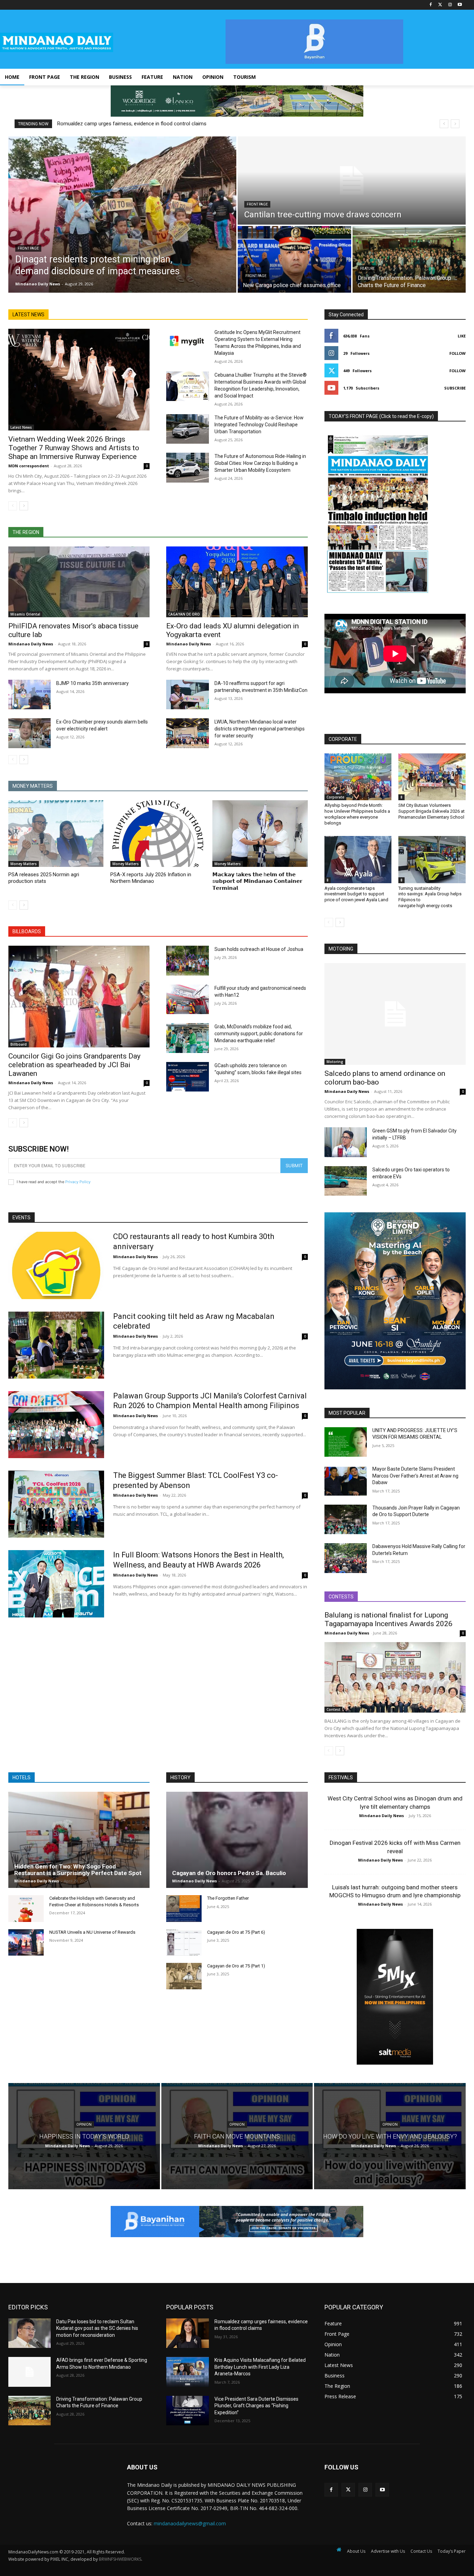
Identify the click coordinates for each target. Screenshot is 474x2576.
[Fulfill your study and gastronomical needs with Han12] (187, 1000)
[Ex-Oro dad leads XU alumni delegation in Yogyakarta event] (237, 582)
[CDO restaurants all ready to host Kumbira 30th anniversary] (56, 1265)
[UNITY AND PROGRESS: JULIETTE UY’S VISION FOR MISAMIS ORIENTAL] (346, 1442)
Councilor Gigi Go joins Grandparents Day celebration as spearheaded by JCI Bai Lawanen (74, 1065)
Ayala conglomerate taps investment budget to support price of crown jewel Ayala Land (356, 894)
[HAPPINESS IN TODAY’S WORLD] (84, 2136)
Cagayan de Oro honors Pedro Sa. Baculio (229, 1873)
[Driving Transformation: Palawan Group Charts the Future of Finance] (409, 259)
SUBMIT (294, 1165)
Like (462, 336)
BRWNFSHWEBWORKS (120, 2559)
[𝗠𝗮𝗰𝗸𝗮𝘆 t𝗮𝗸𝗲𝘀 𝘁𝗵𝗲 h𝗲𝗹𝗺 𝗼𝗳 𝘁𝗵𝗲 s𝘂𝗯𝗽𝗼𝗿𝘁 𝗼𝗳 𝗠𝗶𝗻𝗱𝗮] (260, 834)
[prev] (444, 124)
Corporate (335, 797)
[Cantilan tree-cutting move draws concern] (352, 181)
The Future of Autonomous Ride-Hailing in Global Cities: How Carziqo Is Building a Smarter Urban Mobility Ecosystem (260, 463)
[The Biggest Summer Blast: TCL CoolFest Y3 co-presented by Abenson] (56, 1504)
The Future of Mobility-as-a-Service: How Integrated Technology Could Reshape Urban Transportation (259, 425)
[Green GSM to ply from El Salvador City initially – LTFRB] (346, 1142)
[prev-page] (13, 506)
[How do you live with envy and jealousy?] (390, 2136)
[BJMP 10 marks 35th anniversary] (29, 695)
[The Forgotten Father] (184, 1908)
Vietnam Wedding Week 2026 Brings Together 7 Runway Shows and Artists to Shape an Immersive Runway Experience (74, 448)
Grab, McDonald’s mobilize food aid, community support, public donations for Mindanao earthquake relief (259, 1034)
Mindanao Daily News (31, 644)
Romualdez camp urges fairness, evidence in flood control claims (132, 124)
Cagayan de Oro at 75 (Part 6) (236, 1932)
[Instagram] (450, 5)
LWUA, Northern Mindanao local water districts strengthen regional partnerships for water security (260, 729)
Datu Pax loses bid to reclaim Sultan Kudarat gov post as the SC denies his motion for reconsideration (97, 2328)
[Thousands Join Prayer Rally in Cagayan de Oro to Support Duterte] (346, 1520)
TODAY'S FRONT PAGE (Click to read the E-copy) (381, 416)
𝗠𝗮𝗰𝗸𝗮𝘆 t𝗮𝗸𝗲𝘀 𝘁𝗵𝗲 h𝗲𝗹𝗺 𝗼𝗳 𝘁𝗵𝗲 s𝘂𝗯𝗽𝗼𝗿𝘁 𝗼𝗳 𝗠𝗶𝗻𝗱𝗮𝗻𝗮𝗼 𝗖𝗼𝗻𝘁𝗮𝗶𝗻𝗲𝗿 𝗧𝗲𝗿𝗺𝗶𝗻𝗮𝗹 (257, 881)
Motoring (335, 1062)
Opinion (84, 2125)
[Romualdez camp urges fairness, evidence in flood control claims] (187, 2333)
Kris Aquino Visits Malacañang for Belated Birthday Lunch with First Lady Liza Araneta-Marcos (260, 2367)
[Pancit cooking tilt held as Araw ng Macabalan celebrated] (56, 1345)
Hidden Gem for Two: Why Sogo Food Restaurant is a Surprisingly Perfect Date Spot (78, 1870)
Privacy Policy (78, 1182)
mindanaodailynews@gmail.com (190, 2523)
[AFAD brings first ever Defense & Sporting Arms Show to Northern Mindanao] (29, 2372)
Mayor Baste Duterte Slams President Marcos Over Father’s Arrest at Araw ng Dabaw (415, 1476)
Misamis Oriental (25, 614)
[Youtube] (460, 5)
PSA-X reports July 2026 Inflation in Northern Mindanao (151, 878)
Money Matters (24, 864)
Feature (367, 269)
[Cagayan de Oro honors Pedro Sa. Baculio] (237, 1840)
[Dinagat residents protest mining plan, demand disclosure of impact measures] (122, 215)
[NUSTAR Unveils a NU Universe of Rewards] (26, 1942)
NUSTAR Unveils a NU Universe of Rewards (92, 1932)
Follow (458, 353)
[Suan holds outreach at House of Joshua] (187, 961)
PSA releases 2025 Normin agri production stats (44, 878)
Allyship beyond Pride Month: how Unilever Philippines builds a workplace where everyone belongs (357, 814)
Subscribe (455, 388)
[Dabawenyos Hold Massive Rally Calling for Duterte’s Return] (346, 1558)
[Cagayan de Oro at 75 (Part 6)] (184, 1942)
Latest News (21, 427)
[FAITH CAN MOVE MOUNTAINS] (237, 2136)
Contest (333, 1709)
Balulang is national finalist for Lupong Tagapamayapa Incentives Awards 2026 (388, 1619)
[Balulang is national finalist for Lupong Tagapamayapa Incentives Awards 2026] (395, 1678)
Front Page (28, 248)
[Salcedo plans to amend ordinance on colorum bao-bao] (395, 1014)
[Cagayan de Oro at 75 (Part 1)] (184, 1976)
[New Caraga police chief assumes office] (294, 259)
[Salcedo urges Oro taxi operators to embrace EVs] (346, 1181)
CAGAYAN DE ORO (184, 614)
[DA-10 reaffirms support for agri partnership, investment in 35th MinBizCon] (187, 695)
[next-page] (24, 506)
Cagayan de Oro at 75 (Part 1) (236, 1966)
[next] (455, 124)
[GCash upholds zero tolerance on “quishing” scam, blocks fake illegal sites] (187, 1077)
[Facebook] (431, 5)
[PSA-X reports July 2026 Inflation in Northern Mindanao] (158, 834)
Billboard (19, 1044)
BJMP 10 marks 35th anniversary (92, 683)
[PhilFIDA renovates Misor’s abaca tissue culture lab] (79, 582)
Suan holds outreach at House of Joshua (259, 949)
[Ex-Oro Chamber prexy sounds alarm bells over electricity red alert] (29, 733)
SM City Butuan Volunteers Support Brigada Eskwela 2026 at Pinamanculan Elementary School (431, 811)
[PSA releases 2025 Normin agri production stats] (56, 834)
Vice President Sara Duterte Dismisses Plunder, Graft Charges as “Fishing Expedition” (256, 2406)
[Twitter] (441, 5)
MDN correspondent (29, 466)
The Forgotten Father (228, 1898)
